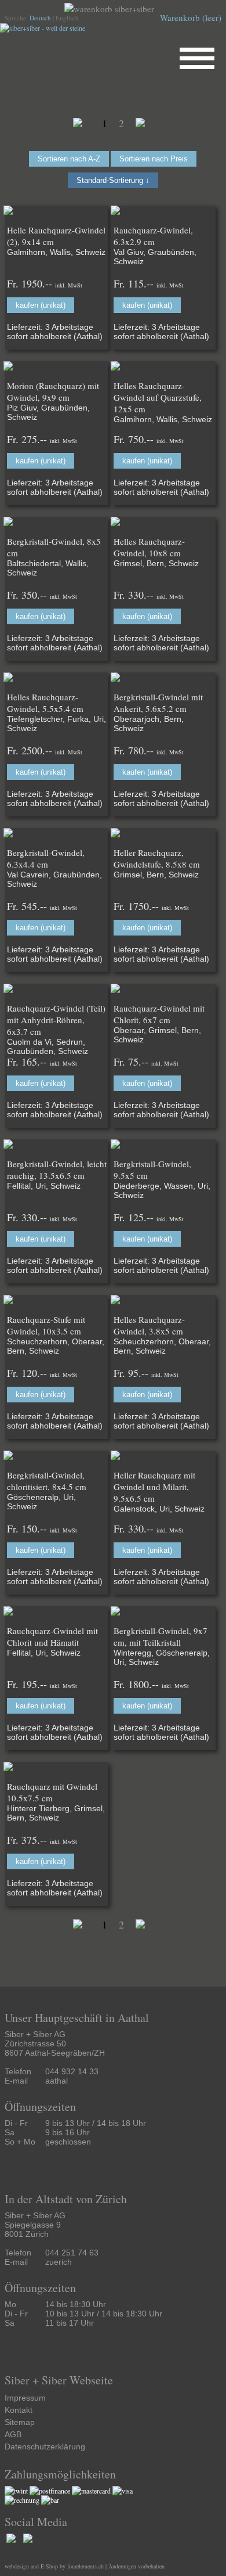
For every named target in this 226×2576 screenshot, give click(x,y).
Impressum (25, 2398)
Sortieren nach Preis (154, 159)
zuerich (59, 2262)
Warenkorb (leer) (191, 17)
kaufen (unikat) (41, 305)
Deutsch (40, 18)
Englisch (67, 18)
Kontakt (19, 2410)
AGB (13, 2434)
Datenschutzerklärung (45, 2447)
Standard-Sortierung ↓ (113, 180)
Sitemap (20, 2422)
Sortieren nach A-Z (69, 159)
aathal (57, 2081)
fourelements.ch (85, 2566)
